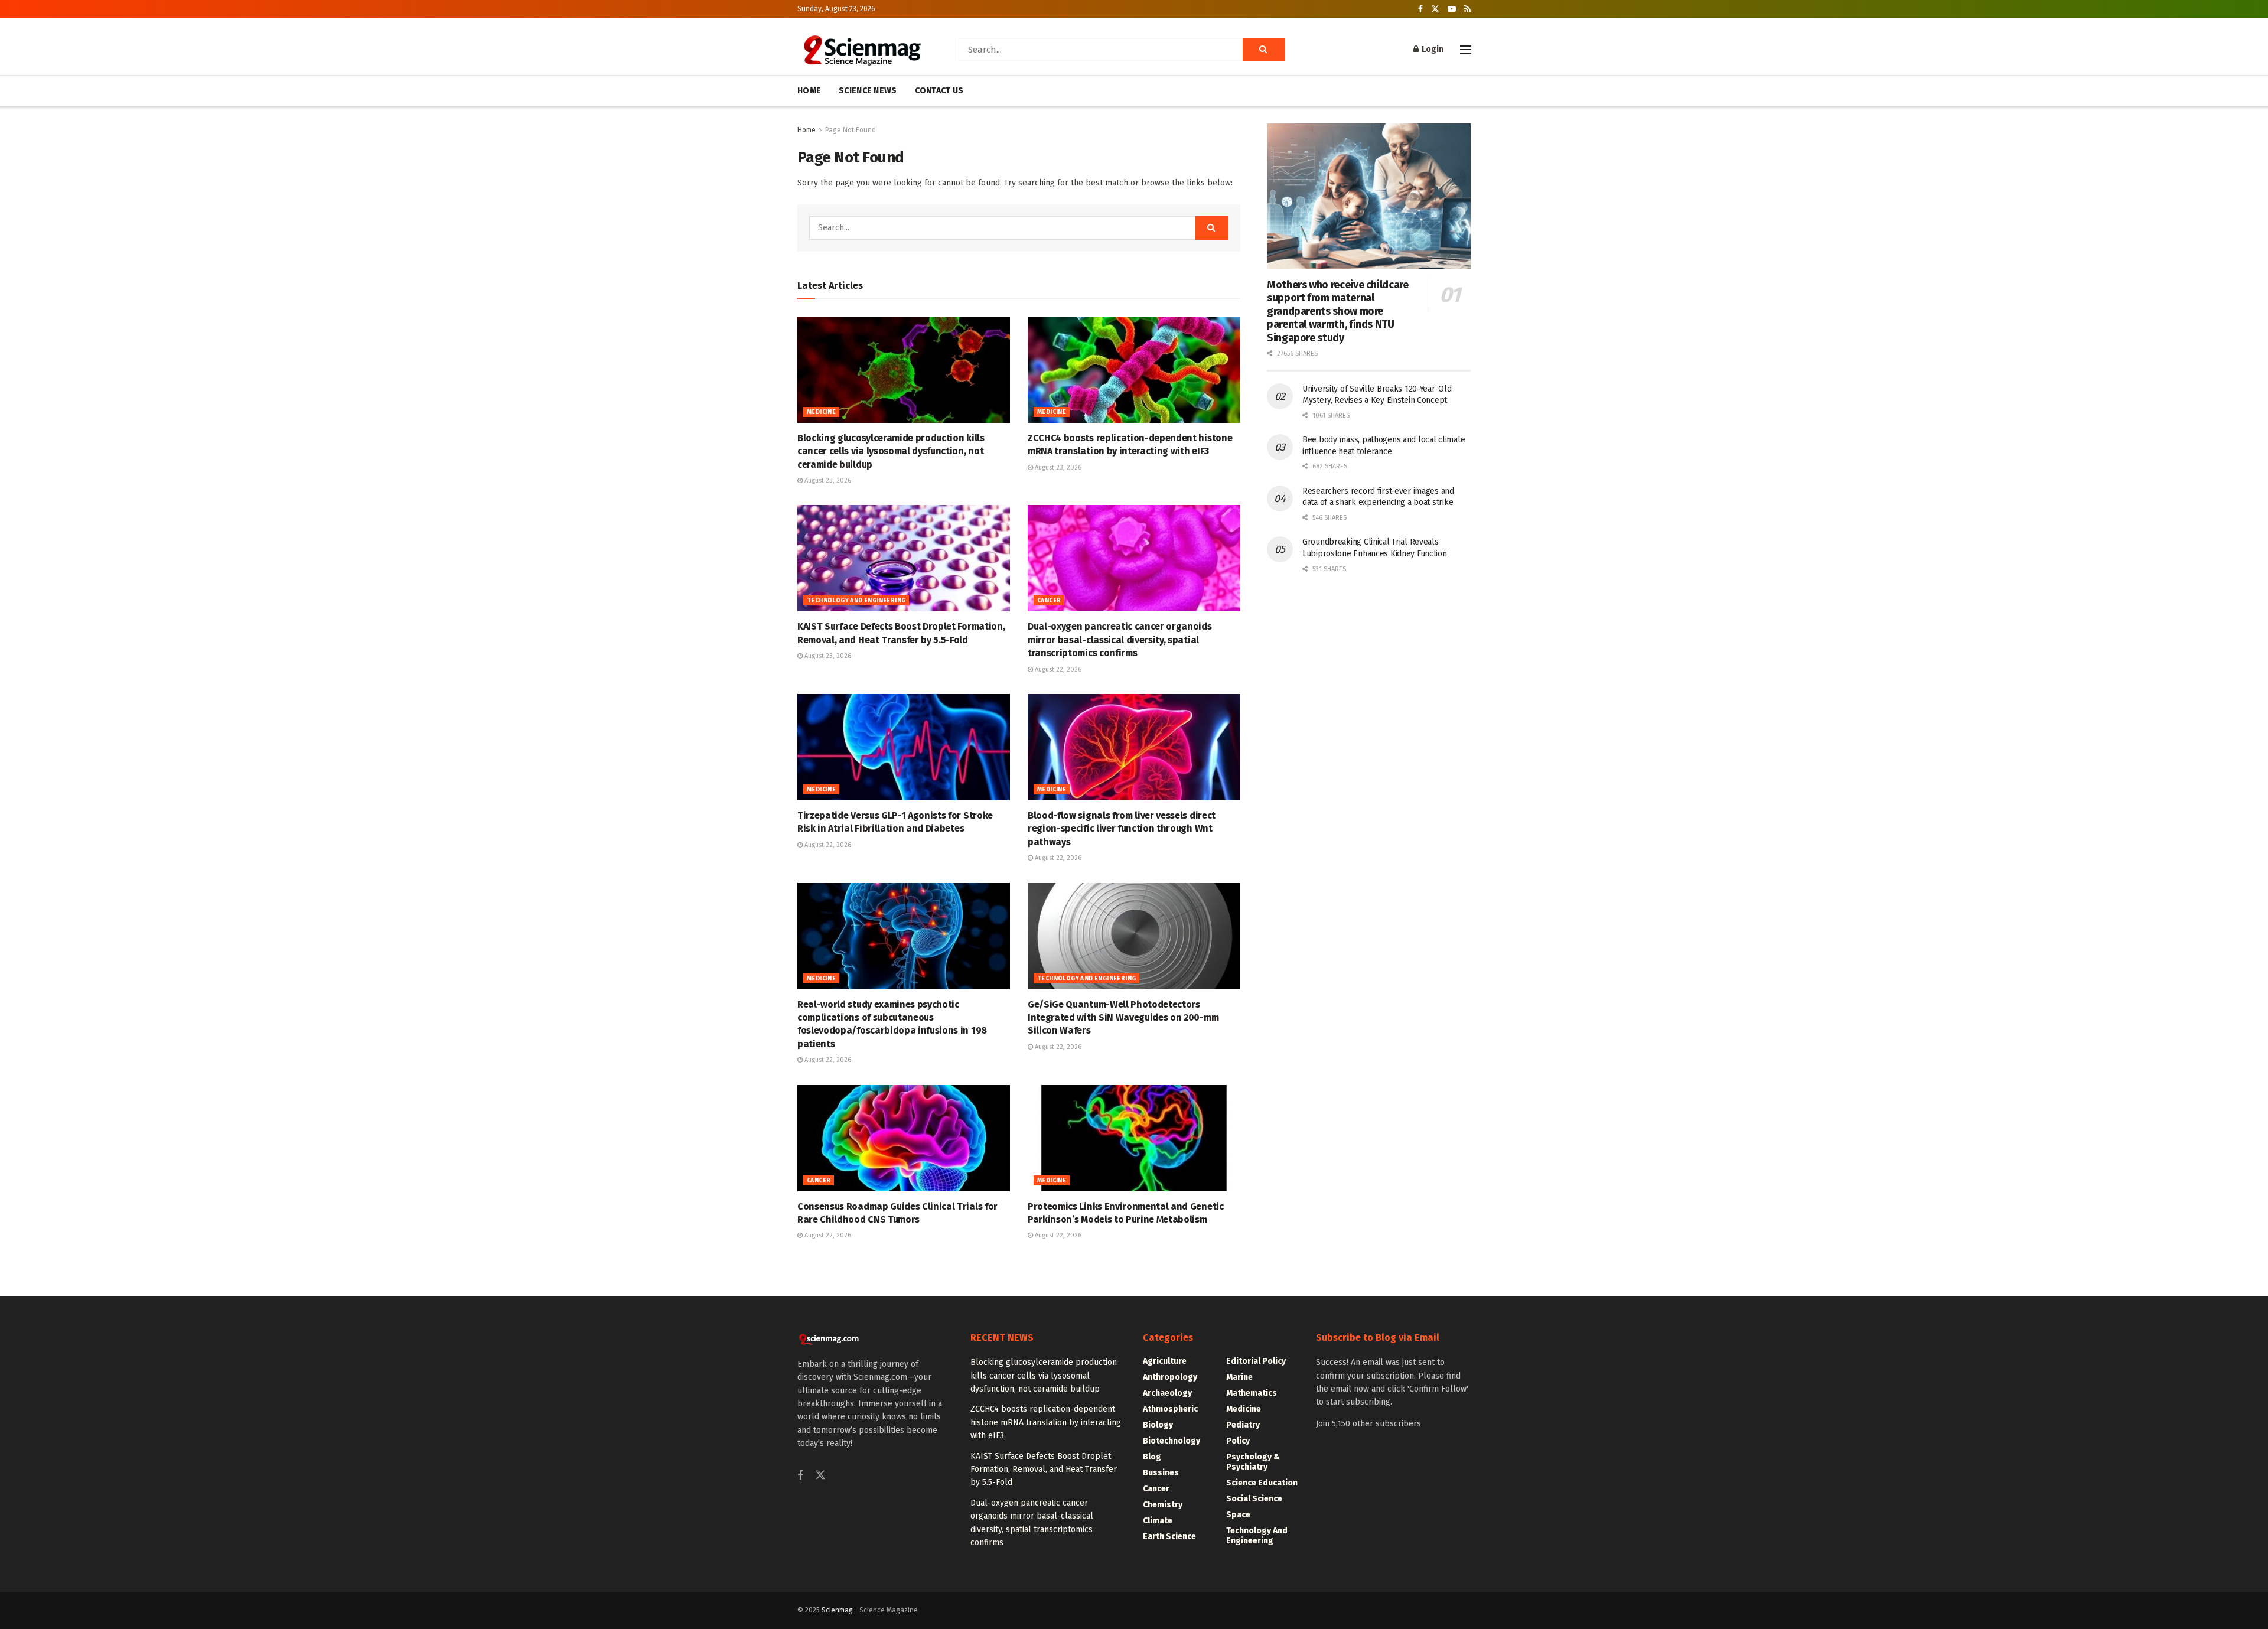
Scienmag (837, 1610)
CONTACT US (939, 91)
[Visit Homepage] (861, 50)
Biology (1158, 1425)
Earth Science (1169, 1537)
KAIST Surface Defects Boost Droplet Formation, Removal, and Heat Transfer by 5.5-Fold (1044, 1470)
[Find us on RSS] (1467, 9)
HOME (809, 91)
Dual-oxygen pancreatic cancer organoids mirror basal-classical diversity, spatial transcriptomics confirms (1120, 640)
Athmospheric (1170, 1409)
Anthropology (1170, 1377)
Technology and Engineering (856, 601)
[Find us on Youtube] (1452, 9)
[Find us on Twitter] (1435, 9)
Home (806, 130)
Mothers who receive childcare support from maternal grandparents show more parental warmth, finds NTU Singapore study (1338, 311)
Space (1238, 1515)
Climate (1158, 1521)
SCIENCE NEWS (868, 91)
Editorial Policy (1256, 1361)
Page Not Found (850, 130)
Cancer (1049, 601)
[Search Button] (1264, 50)
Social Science (1254, 1499)
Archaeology (1167, 1393)
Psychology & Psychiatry (1253, 1462)
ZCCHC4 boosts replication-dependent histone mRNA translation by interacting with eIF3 (1046, 1422)
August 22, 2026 (1057, 669)
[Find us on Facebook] (1420, 9)
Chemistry (1163, 1505)
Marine (1239, 1377)
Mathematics (1252, 1393)
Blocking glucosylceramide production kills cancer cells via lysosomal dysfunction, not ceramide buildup (891, 451)
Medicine (821, 412)
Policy (1238, 1441)
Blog (1152, 1457)
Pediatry (1243, 1425)
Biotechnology (1172, 1441)
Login (1432, 49)
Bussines (1161, 1473)
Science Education (1262, 1483)
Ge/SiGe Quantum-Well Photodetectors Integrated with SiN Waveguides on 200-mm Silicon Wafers (1123, 1018)
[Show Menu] (1465, 50)
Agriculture (1165, 1361)
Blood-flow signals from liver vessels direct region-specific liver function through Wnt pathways (1122, 829)
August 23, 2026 (827, 480)
